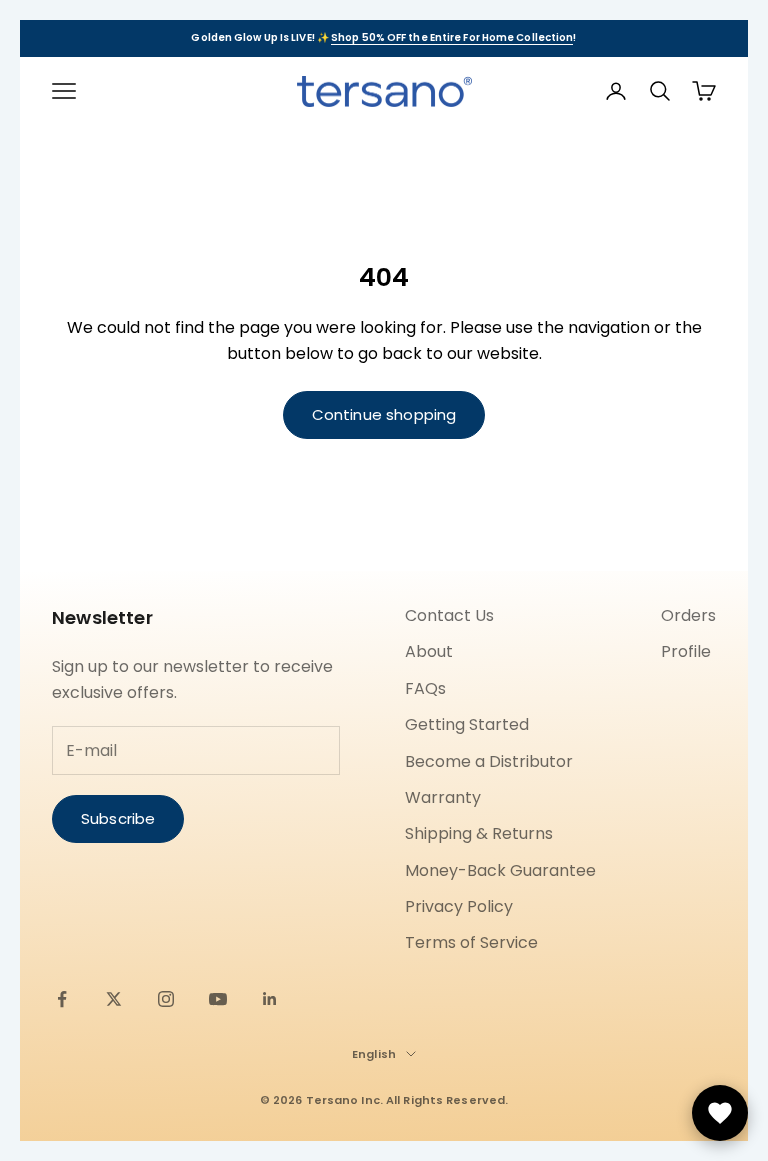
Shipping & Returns (479, 833)
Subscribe (118, 818)
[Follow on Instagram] (166, 999)
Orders (688, 615)
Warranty (443, 797)
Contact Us (449, 615)
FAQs (425, 688)
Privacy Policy (459, 906)
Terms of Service (471, 942)
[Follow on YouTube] (218, 999)
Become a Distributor (489, 761)
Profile (686, 651)
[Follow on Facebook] (62, 999)
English (374, 1054)
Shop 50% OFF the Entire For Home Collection (452, 37)
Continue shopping (384, 414)
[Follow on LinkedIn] (270, 999)
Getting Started (467, 724)
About (429, 651)
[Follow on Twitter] (114, 999)
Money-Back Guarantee (500, 870)
